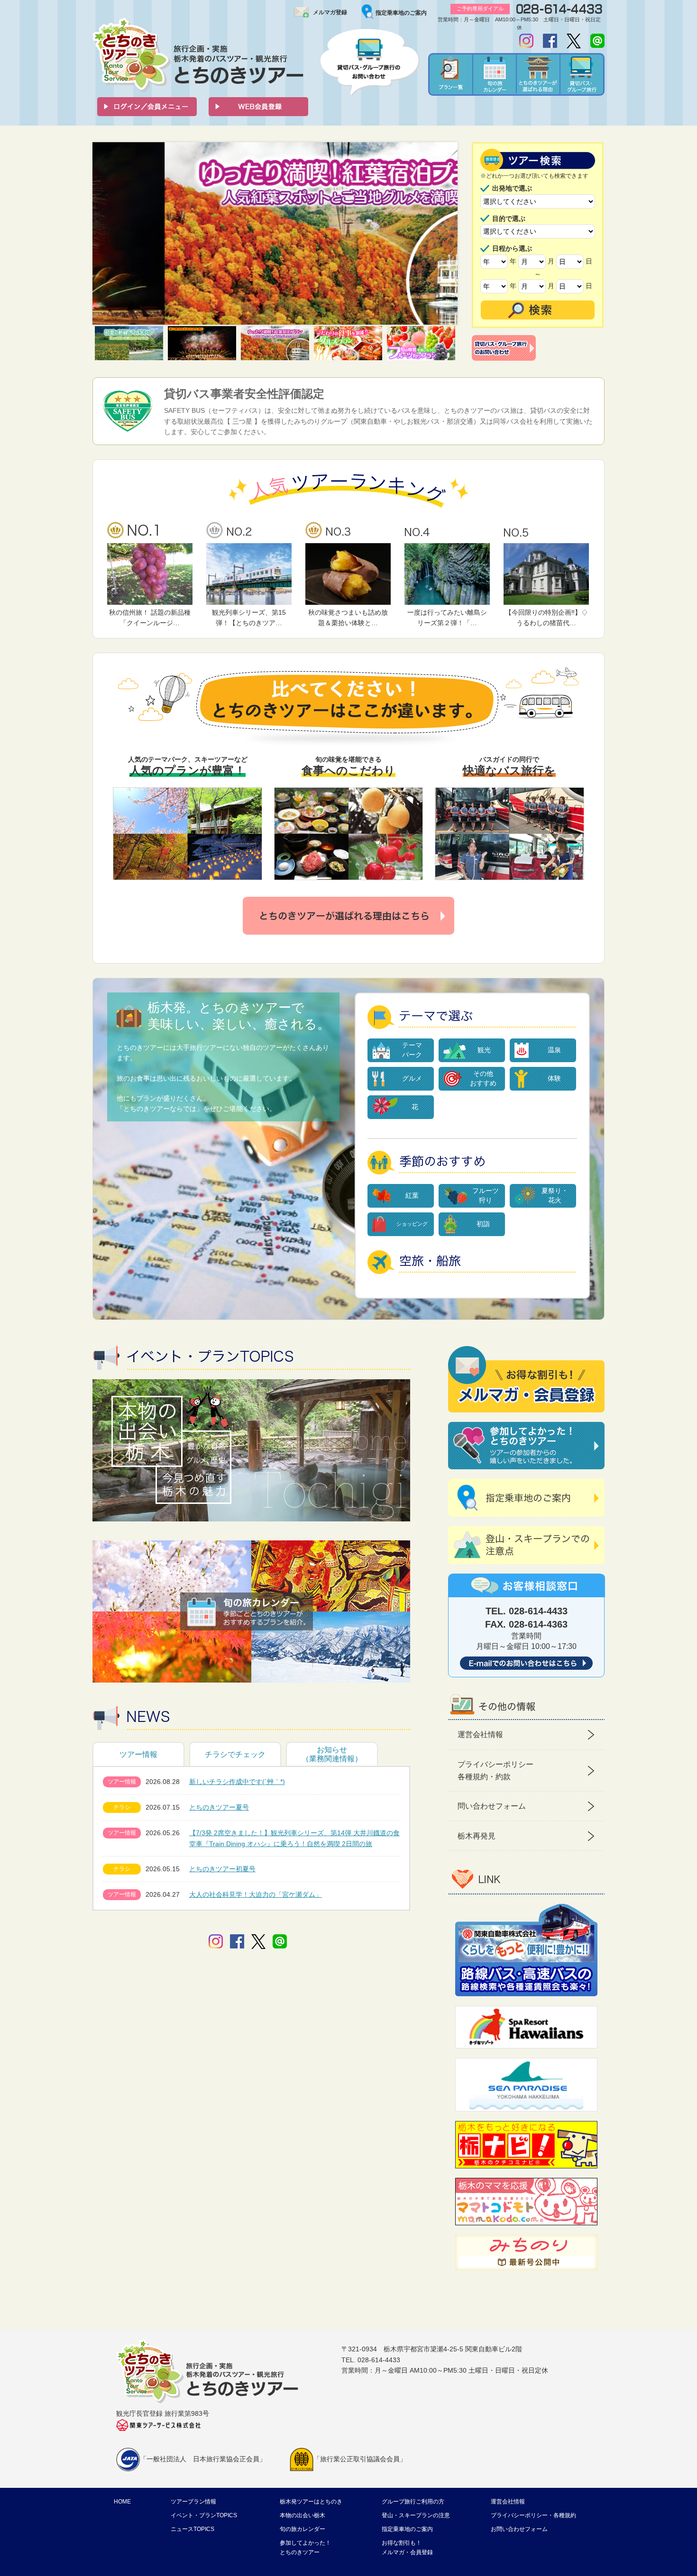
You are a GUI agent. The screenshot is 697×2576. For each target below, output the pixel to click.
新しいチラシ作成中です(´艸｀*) (237, 1782)
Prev (105, 234)
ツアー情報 (138, 1754)
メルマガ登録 (330, 12)
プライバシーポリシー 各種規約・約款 (495, 1770)
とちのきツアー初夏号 (222, 1869)
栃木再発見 (477, 1836)
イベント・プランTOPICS (204, 2515)
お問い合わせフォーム (519, 2529)
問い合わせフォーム (492, 1806)
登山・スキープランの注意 (416, 2515)
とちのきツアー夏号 (219, 1807)
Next (445, 234)
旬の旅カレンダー (303, 2529)
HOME (122, 2502)
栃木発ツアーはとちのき (311, 2502)
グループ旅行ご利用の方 (413, 2502)
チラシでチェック (235, 1754)
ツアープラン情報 (193, 2502)
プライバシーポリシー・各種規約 (533, 2515)
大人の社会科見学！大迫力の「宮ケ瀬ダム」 (256, 1894)
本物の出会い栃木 (303, 2515)
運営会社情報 (480, 1734)
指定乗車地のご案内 (401, 13)
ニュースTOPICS (193, 2529)
